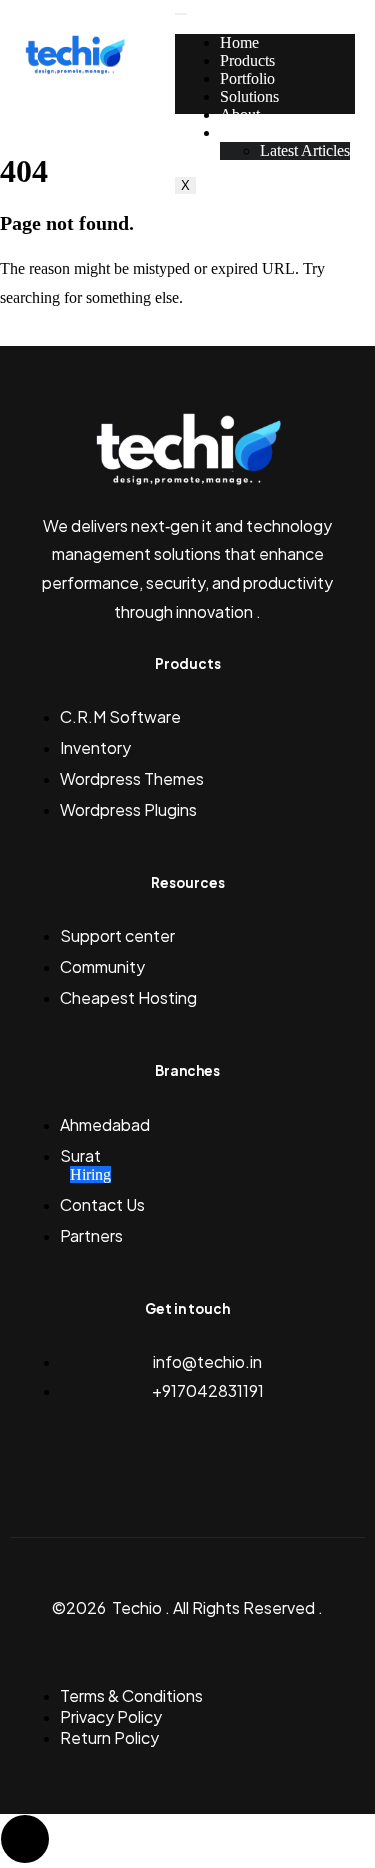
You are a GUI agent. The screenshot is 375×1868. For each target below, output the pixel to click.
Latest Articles (305, 150)
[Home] (75, 71)
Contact (244, 132)
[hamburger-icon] (181, 14)
